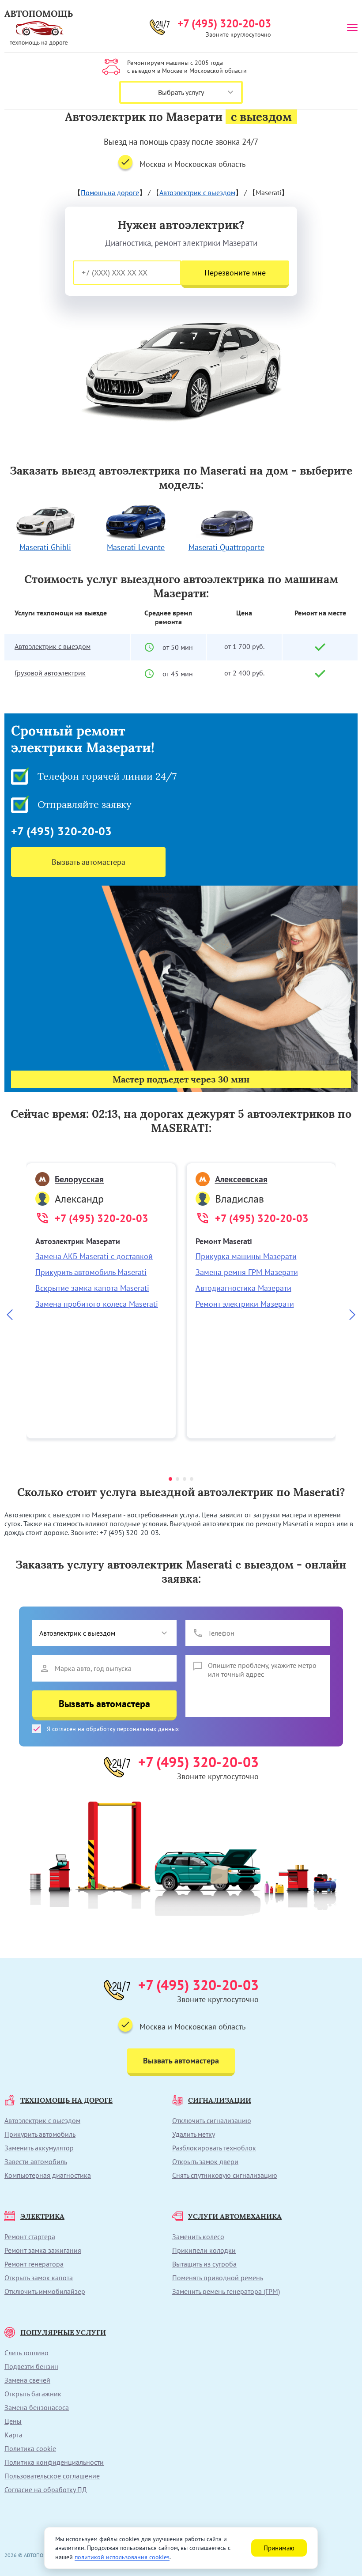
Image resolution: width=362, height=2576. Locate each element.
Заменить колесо (198, 2237)
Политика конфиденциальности (54, 2462)
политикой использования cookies (122, 2557)
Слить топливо (26, 2353)
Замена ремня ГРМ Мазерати (247, 1272)
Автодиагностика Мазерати (243, 1288)
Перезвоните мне (235, 273)
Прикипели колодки (204, 2250)
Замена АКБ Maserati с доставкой (94, 1256)
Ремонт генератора (34, 2264)
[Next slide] (352, 1316)
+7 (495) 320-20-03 (224, 23)
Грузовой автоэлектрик (50, 673)
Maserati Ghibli (45, 547)
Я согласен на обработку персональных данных (113, 1729)
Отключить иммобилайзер (45, 2291)
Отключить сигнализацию (212, 2120)
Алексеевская (241, 1179)
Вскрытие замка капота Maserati (92, 1288)
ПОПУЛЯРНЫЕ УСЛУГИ (63, 2332)
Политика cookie (30, 2448)
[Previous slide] (10, 1316)
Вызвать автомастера (89, 862)
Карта (13, 2435)
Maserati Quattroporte (226, 547)
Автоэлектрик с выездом (197, 192)
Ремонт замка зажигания (43, 2250)
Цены (13, 2421)
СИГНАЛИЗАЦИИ (220, 2100)
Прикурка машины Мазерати (246, 1256)
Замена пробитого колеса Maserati (97, 1304)
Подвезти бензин (31, 2366)
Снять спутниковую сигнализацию (225, 2175)
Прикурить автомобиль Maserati (91, 1272)
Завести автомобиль (36, 2161)
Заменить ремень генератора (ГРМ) (226, 2291)
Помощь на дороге (110, 192)
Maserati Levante (136, 547)
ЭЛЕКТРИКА (42, 2216)
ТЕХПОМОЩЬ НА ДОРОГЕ (66, 2100)
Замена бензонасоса (37, 2407)
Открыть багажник (33, 2394)
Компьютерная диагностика (48, 2175)
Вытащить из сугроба (204, 2264)
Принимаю (279, 2548)
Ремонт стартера (30, 2237)
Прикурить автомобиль (40, 2134)
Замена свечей (27, 2380)
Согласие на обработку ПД (46, 2489)
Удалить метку (194, 2134)
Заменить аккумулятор (39, 2148)
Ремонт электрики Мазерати (245, 1304)
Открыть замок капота (39, 2278)
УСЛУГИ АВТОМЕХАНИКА (235, 2216)
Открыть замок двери (205, 2161)
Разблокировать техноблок (214, 2148)
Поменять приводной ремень (218, 2278)
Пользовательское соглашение (52, 2476)
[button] (170, 1479)
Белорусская (79, 1179)
